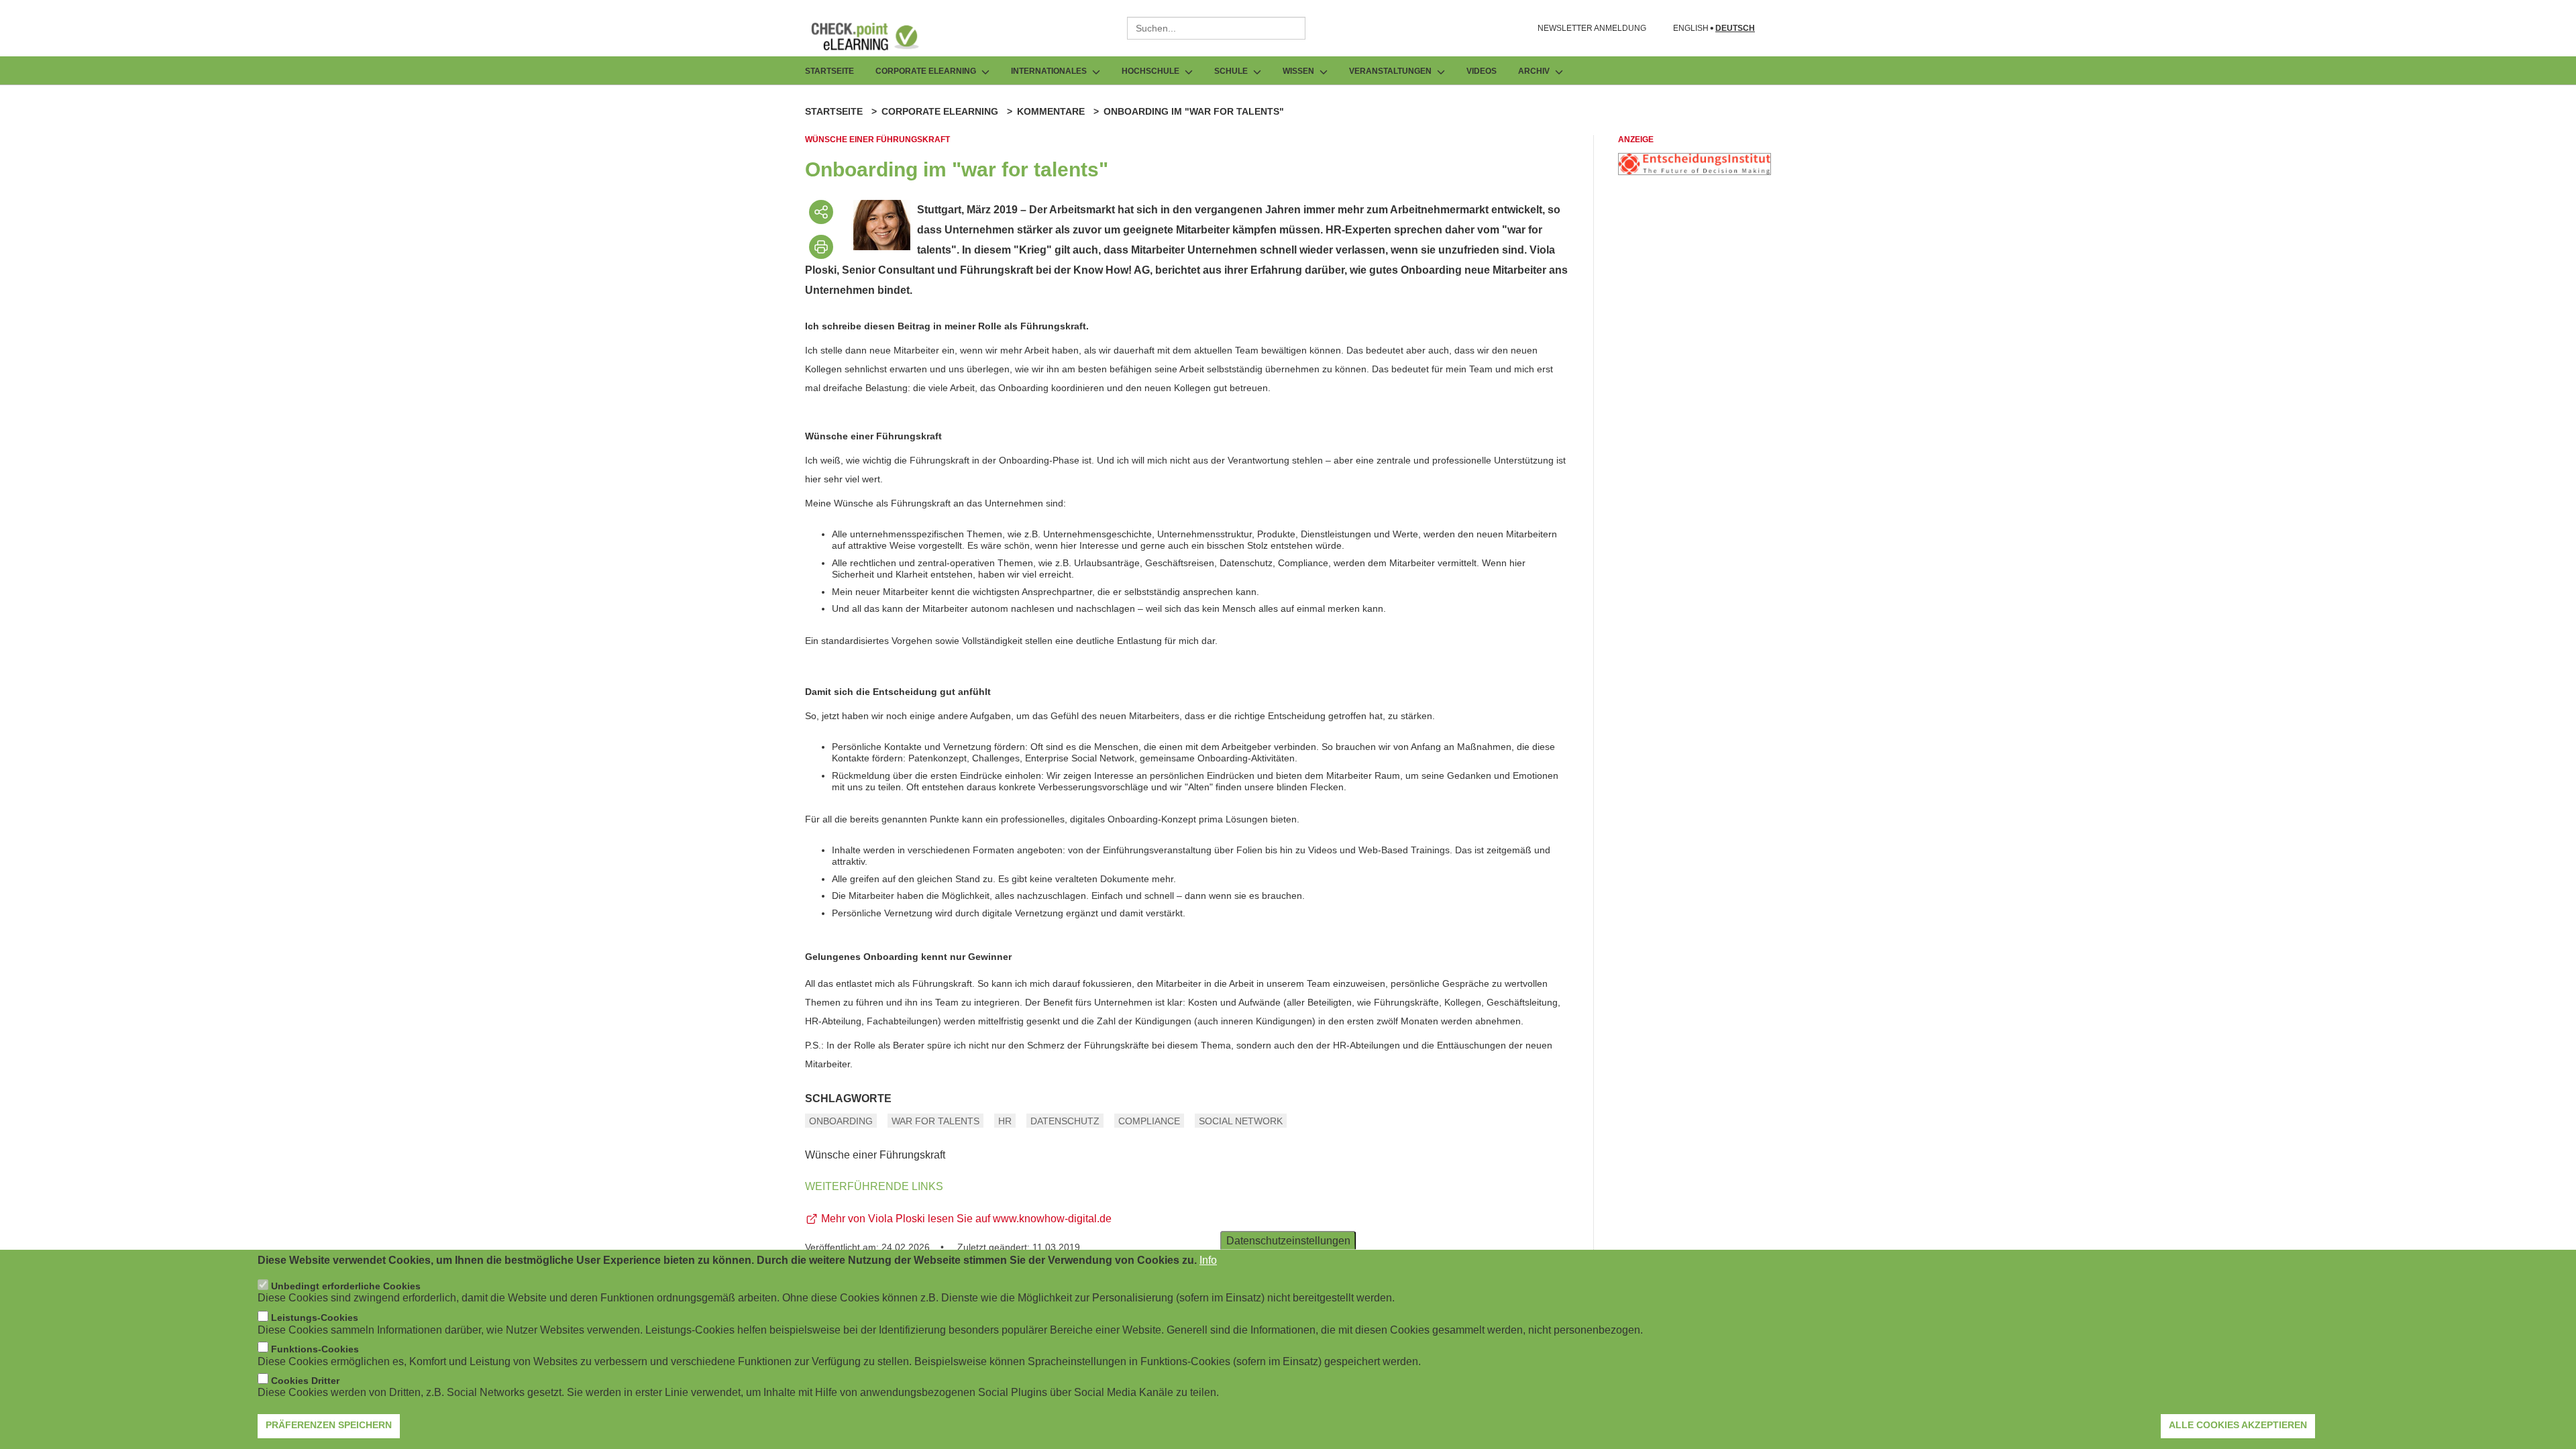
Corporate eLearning (940, 111)
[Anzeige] (1695, 171)
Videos (1482, 71)
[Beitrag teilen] (821, 212)
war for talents (935, 1121)
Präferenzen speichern (329, 1426)
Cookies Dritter (305, 1381)
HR (1005, 1121)
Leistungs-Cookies (315, 1318)
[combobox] (1216, 28)
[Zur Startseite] (875, 36)
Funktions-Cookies (315, 1349)
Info (1208, 1260)
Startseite (829, 71)
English (1691, 29)
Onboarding (841, 1121)
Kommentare (1051, 111)
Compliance (1149, 1121)
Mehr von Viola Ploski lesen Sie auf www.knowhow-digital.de (966, 1219)
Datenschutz (1065, 1121)
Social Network (1241, 1121)
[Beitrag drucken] (821, 247)
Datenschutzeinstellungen (1288, 1241)
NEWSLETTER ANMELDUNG (1592, 28)
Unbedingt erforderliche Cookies (346, 1287)
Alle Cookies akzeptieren (2238, 1426)
